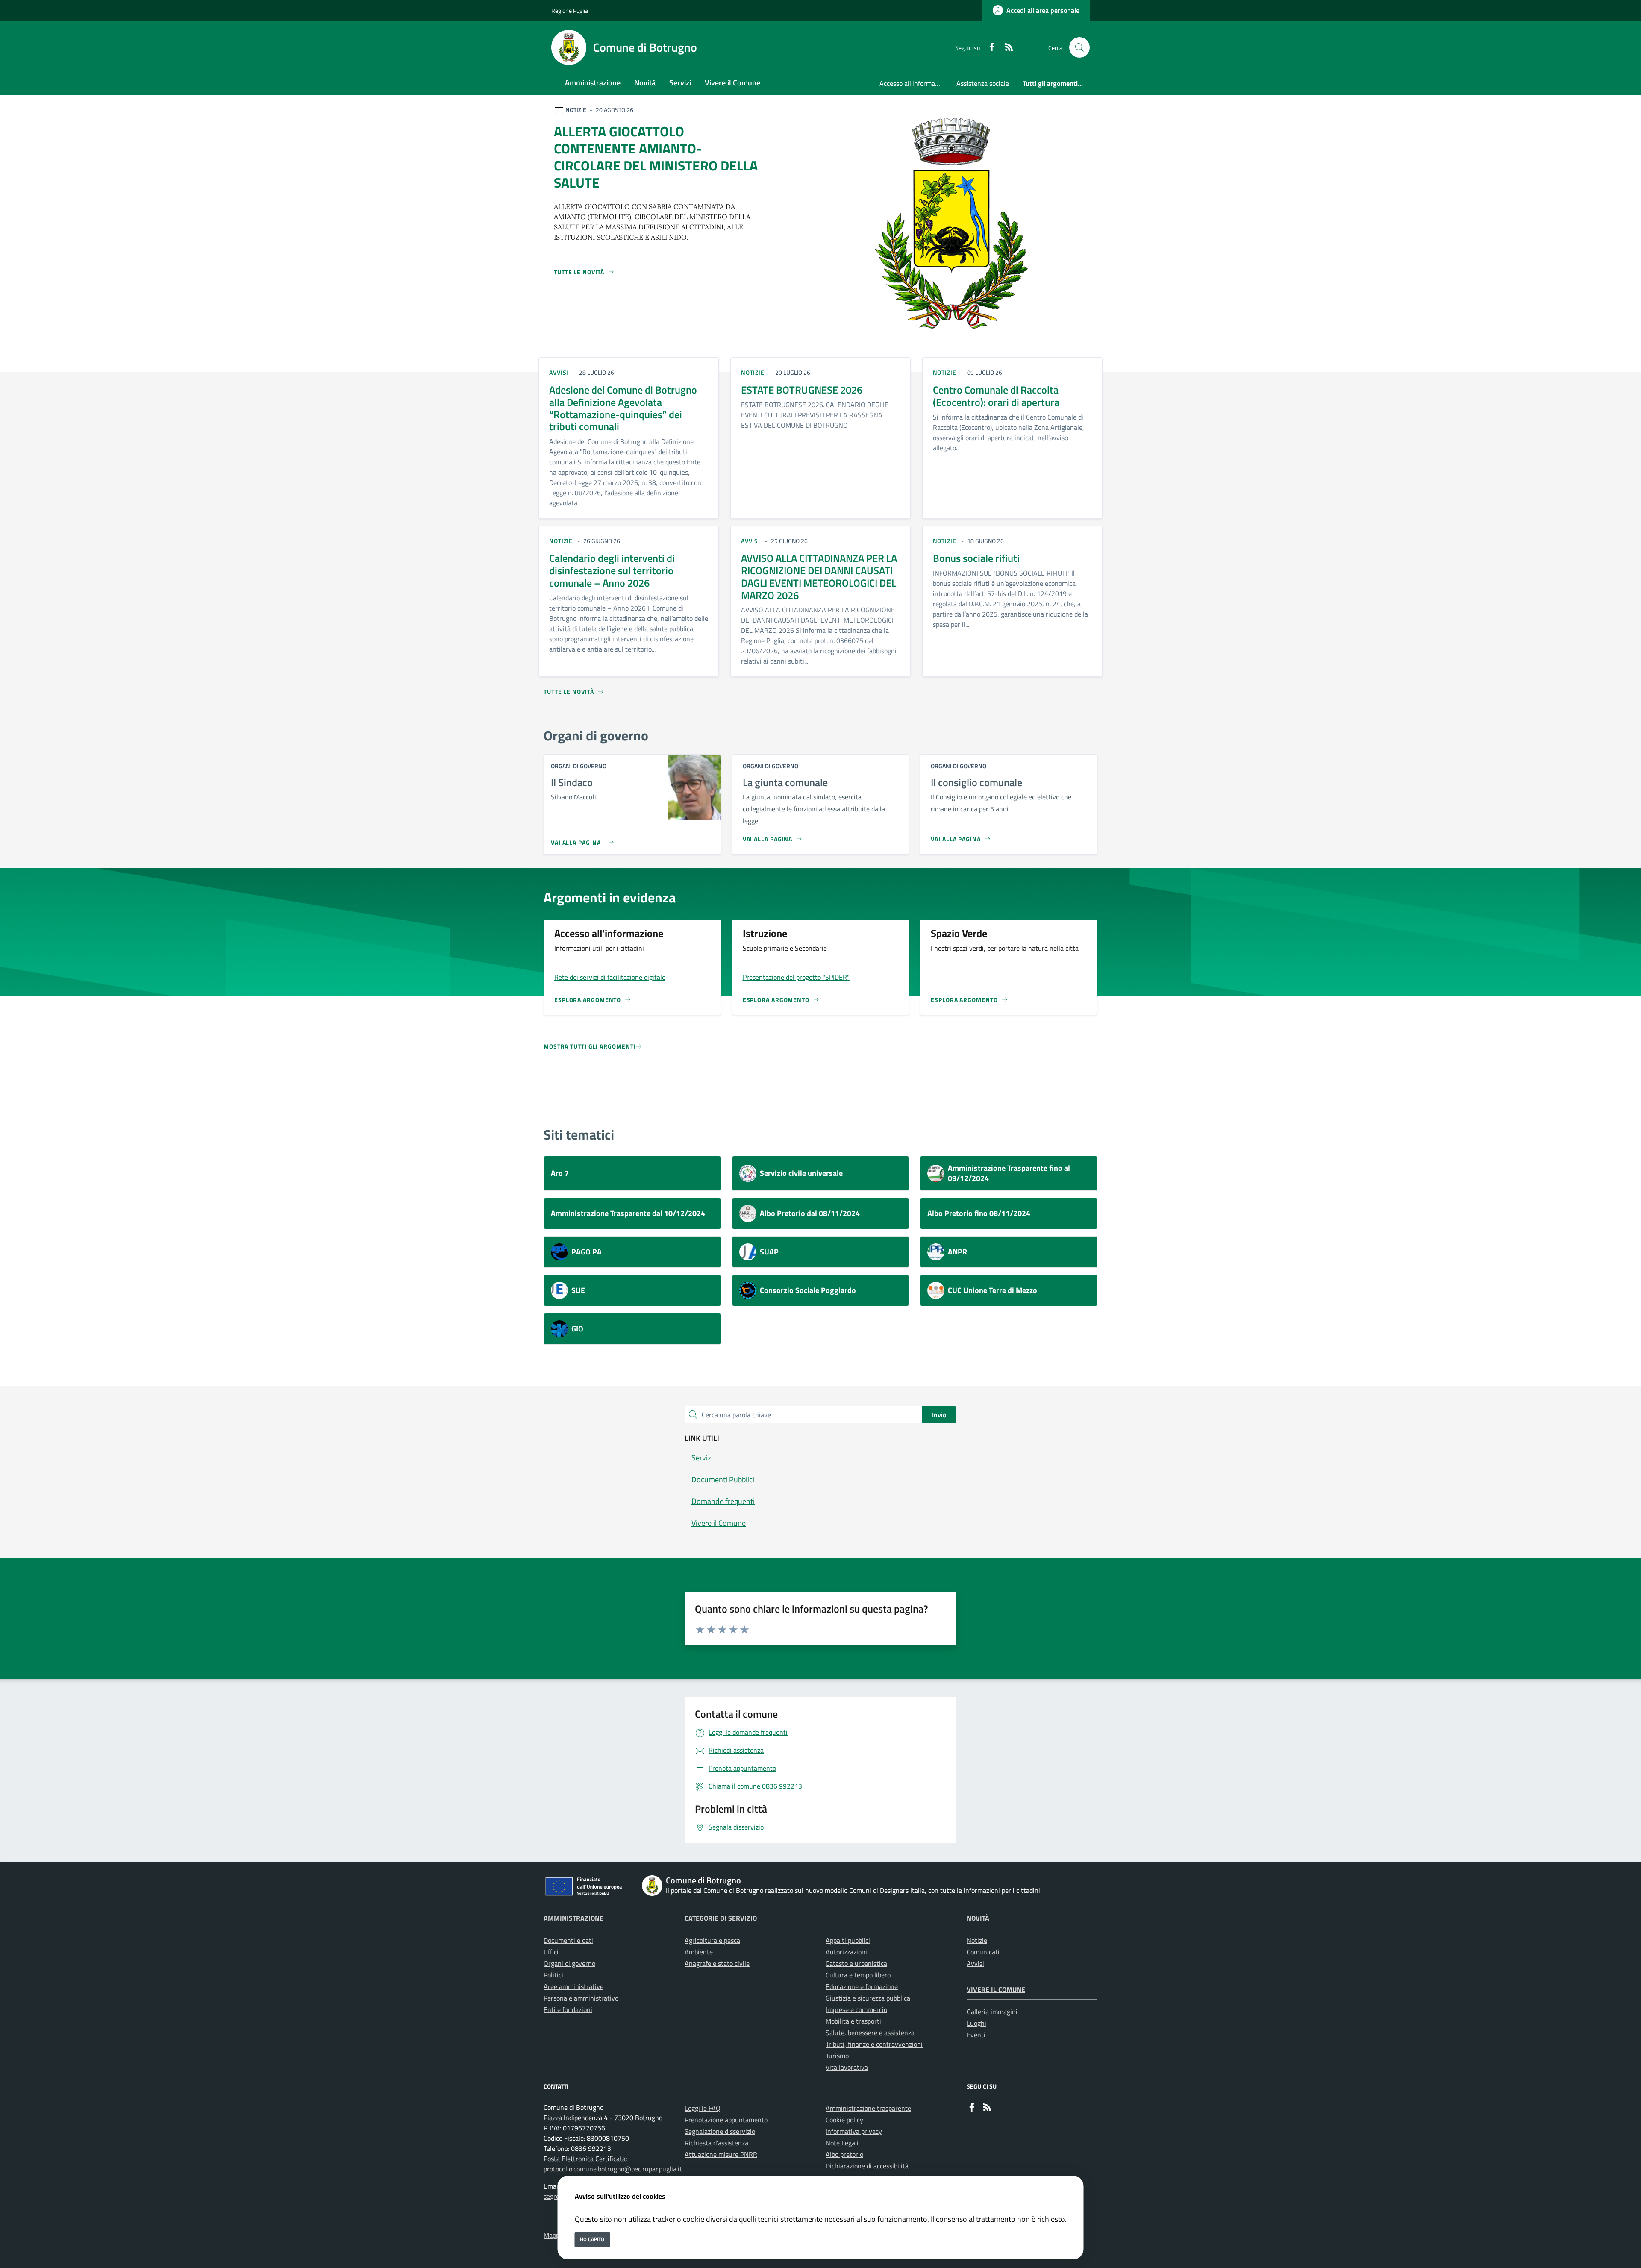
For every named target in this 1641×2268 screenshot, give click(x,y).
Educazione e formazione (862, 1986)
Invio (939, 1415)
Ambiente (699, 1952)
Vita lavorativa (847, 2067)
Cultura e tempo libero (858, 1975)
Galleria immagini (992, 2012)
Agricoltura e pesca (712, 1940)
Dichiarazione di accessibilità (867, 2166)
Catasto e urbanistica (856, 1963)
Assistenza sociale (983, 83)
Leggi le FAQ (703, 2108)
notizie (753, 372)
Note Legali (842, 2143)
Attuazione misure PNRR (721, 2154)
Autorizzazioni (846, 1952)
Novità (978, 1918)
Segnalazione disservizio (720, 2131)
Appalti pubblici (848, 1940)
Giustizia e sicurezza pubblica (868, 1998)
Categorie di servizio (721, 1918)
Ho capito (592, 2239)
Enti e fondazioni (568, 2009)
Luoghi (976, 2023)
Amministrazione (573, 1918)
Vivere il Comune (996, 1989)
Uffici (551, 1952)
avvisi (559, 372)
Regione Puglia (570, 10)
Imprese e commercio (856, 2009)
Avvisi (975, 1963)
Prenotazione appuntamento (726, 2120)
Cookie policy (844, 2120)
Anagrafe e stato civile (717, 1963)
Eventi (976, 2035)
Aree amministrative (573, 1986)
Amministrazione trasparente (868, 2108)
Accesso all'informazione (915, 83)
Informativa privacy (854, 2131)
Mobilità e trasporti (853, 2021)
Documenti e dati (568, 1940)
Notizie (977, 1940)
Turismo (837, 2056)
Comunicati (983, 1952)
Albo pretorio (844, 2154)
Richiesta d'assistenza (716, 2143)
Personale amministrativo (581, 1998)
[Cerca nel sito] (1079, 47)
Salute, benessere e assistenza (870, 2033)
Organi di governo (569, 1963)
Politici (553, 1975)
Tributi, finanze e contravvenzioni (874, 2044)
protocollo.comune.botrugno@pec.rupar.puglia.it (613, 2169)
